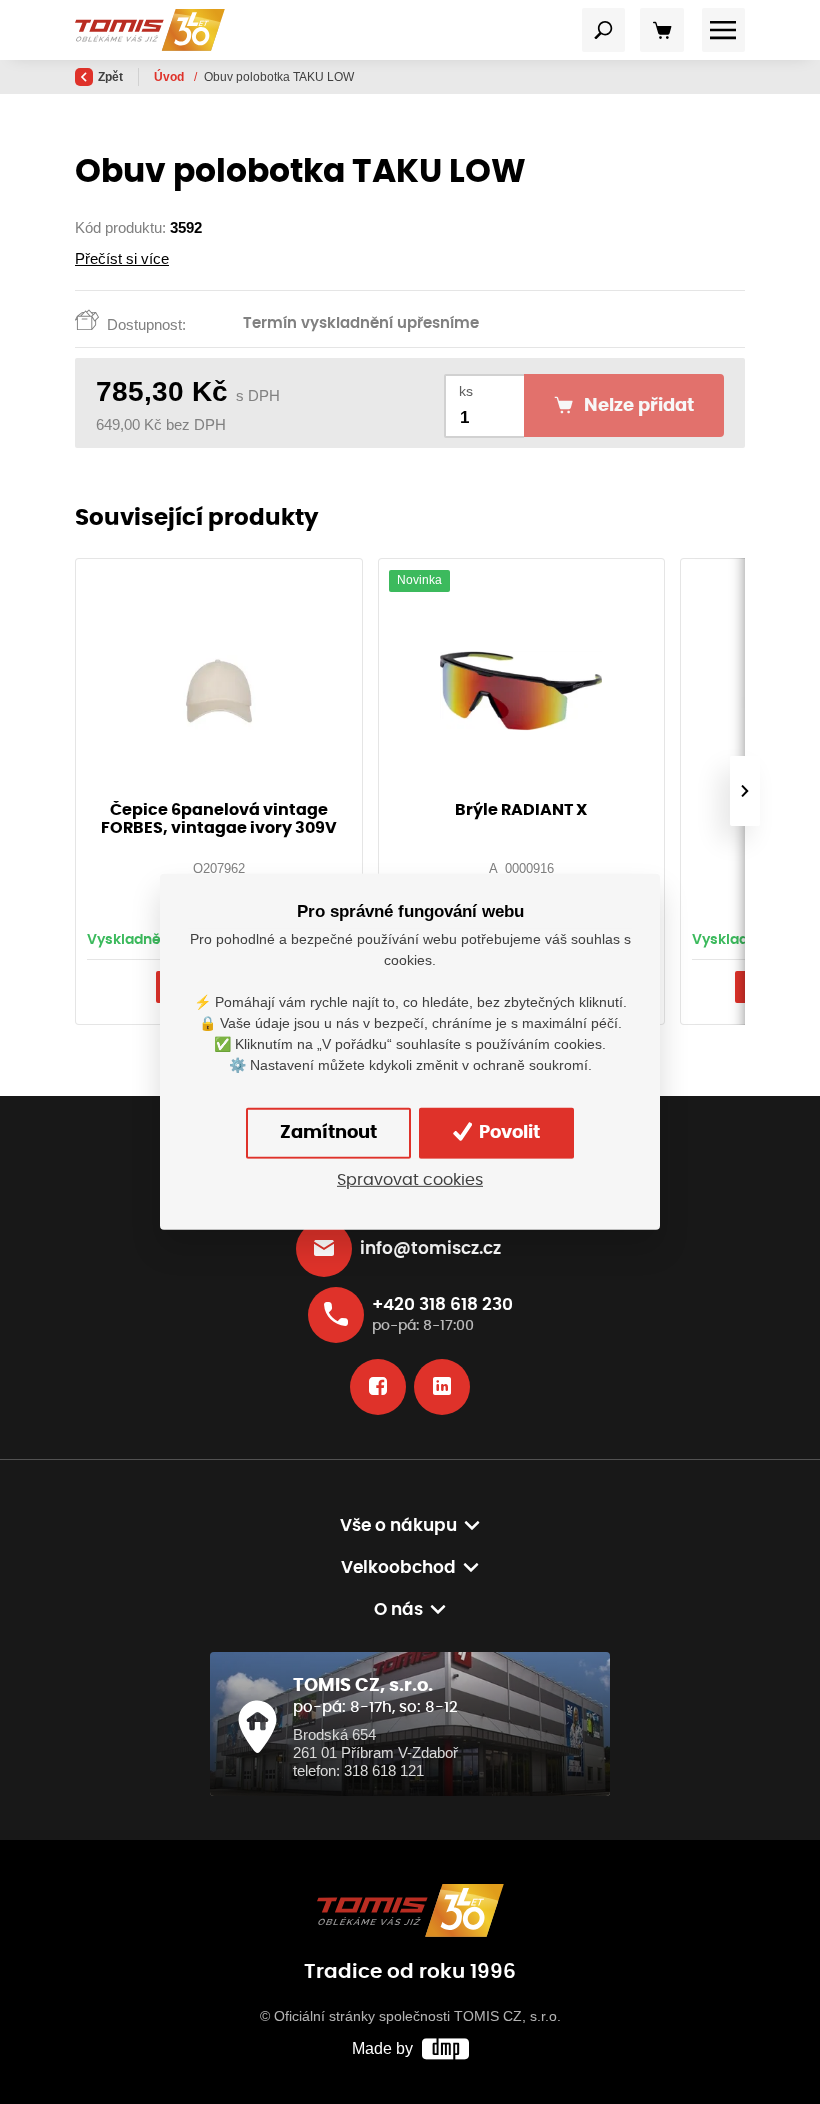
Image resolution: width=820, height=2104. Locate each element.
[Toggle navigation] (604, 30)
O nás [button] (398, 1610)
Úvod (170, 77)
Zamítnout (328, 1133)
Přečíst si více (122, 258)
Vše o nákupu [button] (398, 1526)
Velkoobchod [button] (398, 1568)
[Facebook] (378, 1387)
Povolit (507, 1133)
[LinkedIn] (442, 1387)
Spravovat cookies (410, 1180)
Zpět (110, 77)
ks (466, 391)
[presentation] (745, 791)
